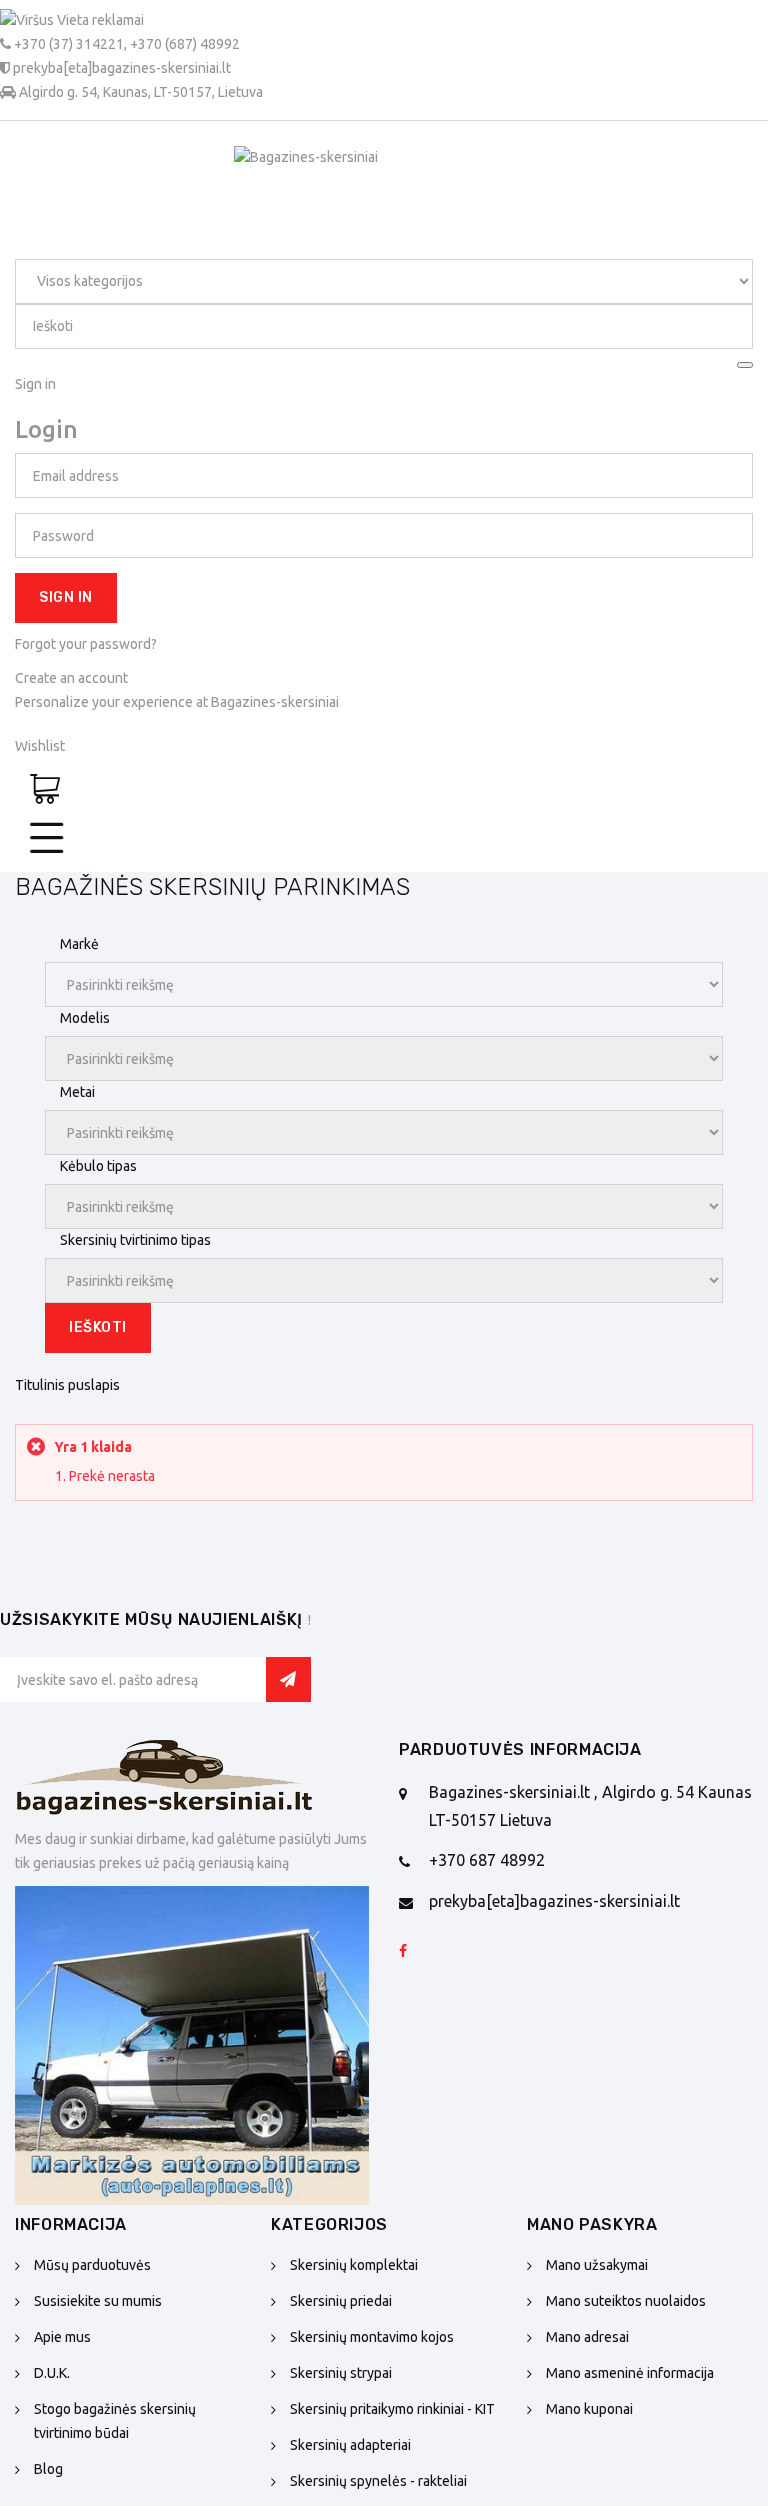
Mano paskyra (592, 2224)
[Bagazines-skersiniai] (165, 1784)
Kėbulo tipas (98, 1166)
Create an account (71, 678)
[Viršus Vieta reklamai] (131, 21)
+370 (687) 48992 (185, 44)
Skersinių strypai (341, 2373)
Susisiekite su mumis (98, 2301)
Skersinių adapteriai (350, 2445)
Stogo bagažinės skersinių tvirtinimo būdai (115, 2421)
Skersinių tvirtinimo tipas (135, 1240)
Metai (77, 1092)
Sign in (66, 597)
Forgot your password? (86, 644)
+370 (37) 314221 (69, 44)
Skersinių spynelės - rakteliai (378, 2481)
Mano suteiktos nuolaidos (626, 2301)
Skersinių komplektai (354, 2265)
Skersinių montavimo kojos (372, 2337)
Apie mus (62, 2337)
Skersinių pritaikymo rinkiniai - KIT (392, 2409)
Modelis (85, 1018)
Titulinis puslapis (67, 1385)
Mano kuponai (589, 2409)
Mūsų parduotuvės (92, 2265)
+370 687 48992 (487, 1860)
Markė (79, 944)
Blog (48, 2469)
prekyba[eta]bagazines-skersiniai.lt (554, 1901)
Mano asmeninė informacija (630, 2373)
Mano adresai (587, 2337)
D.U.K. (52, 2373)
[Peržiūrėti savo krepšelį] (45, 791)
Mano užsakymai (597, 2265)
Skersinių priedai (341, 2301)
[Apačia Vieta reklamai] (192, 2045)
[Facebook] (403, 1952)
